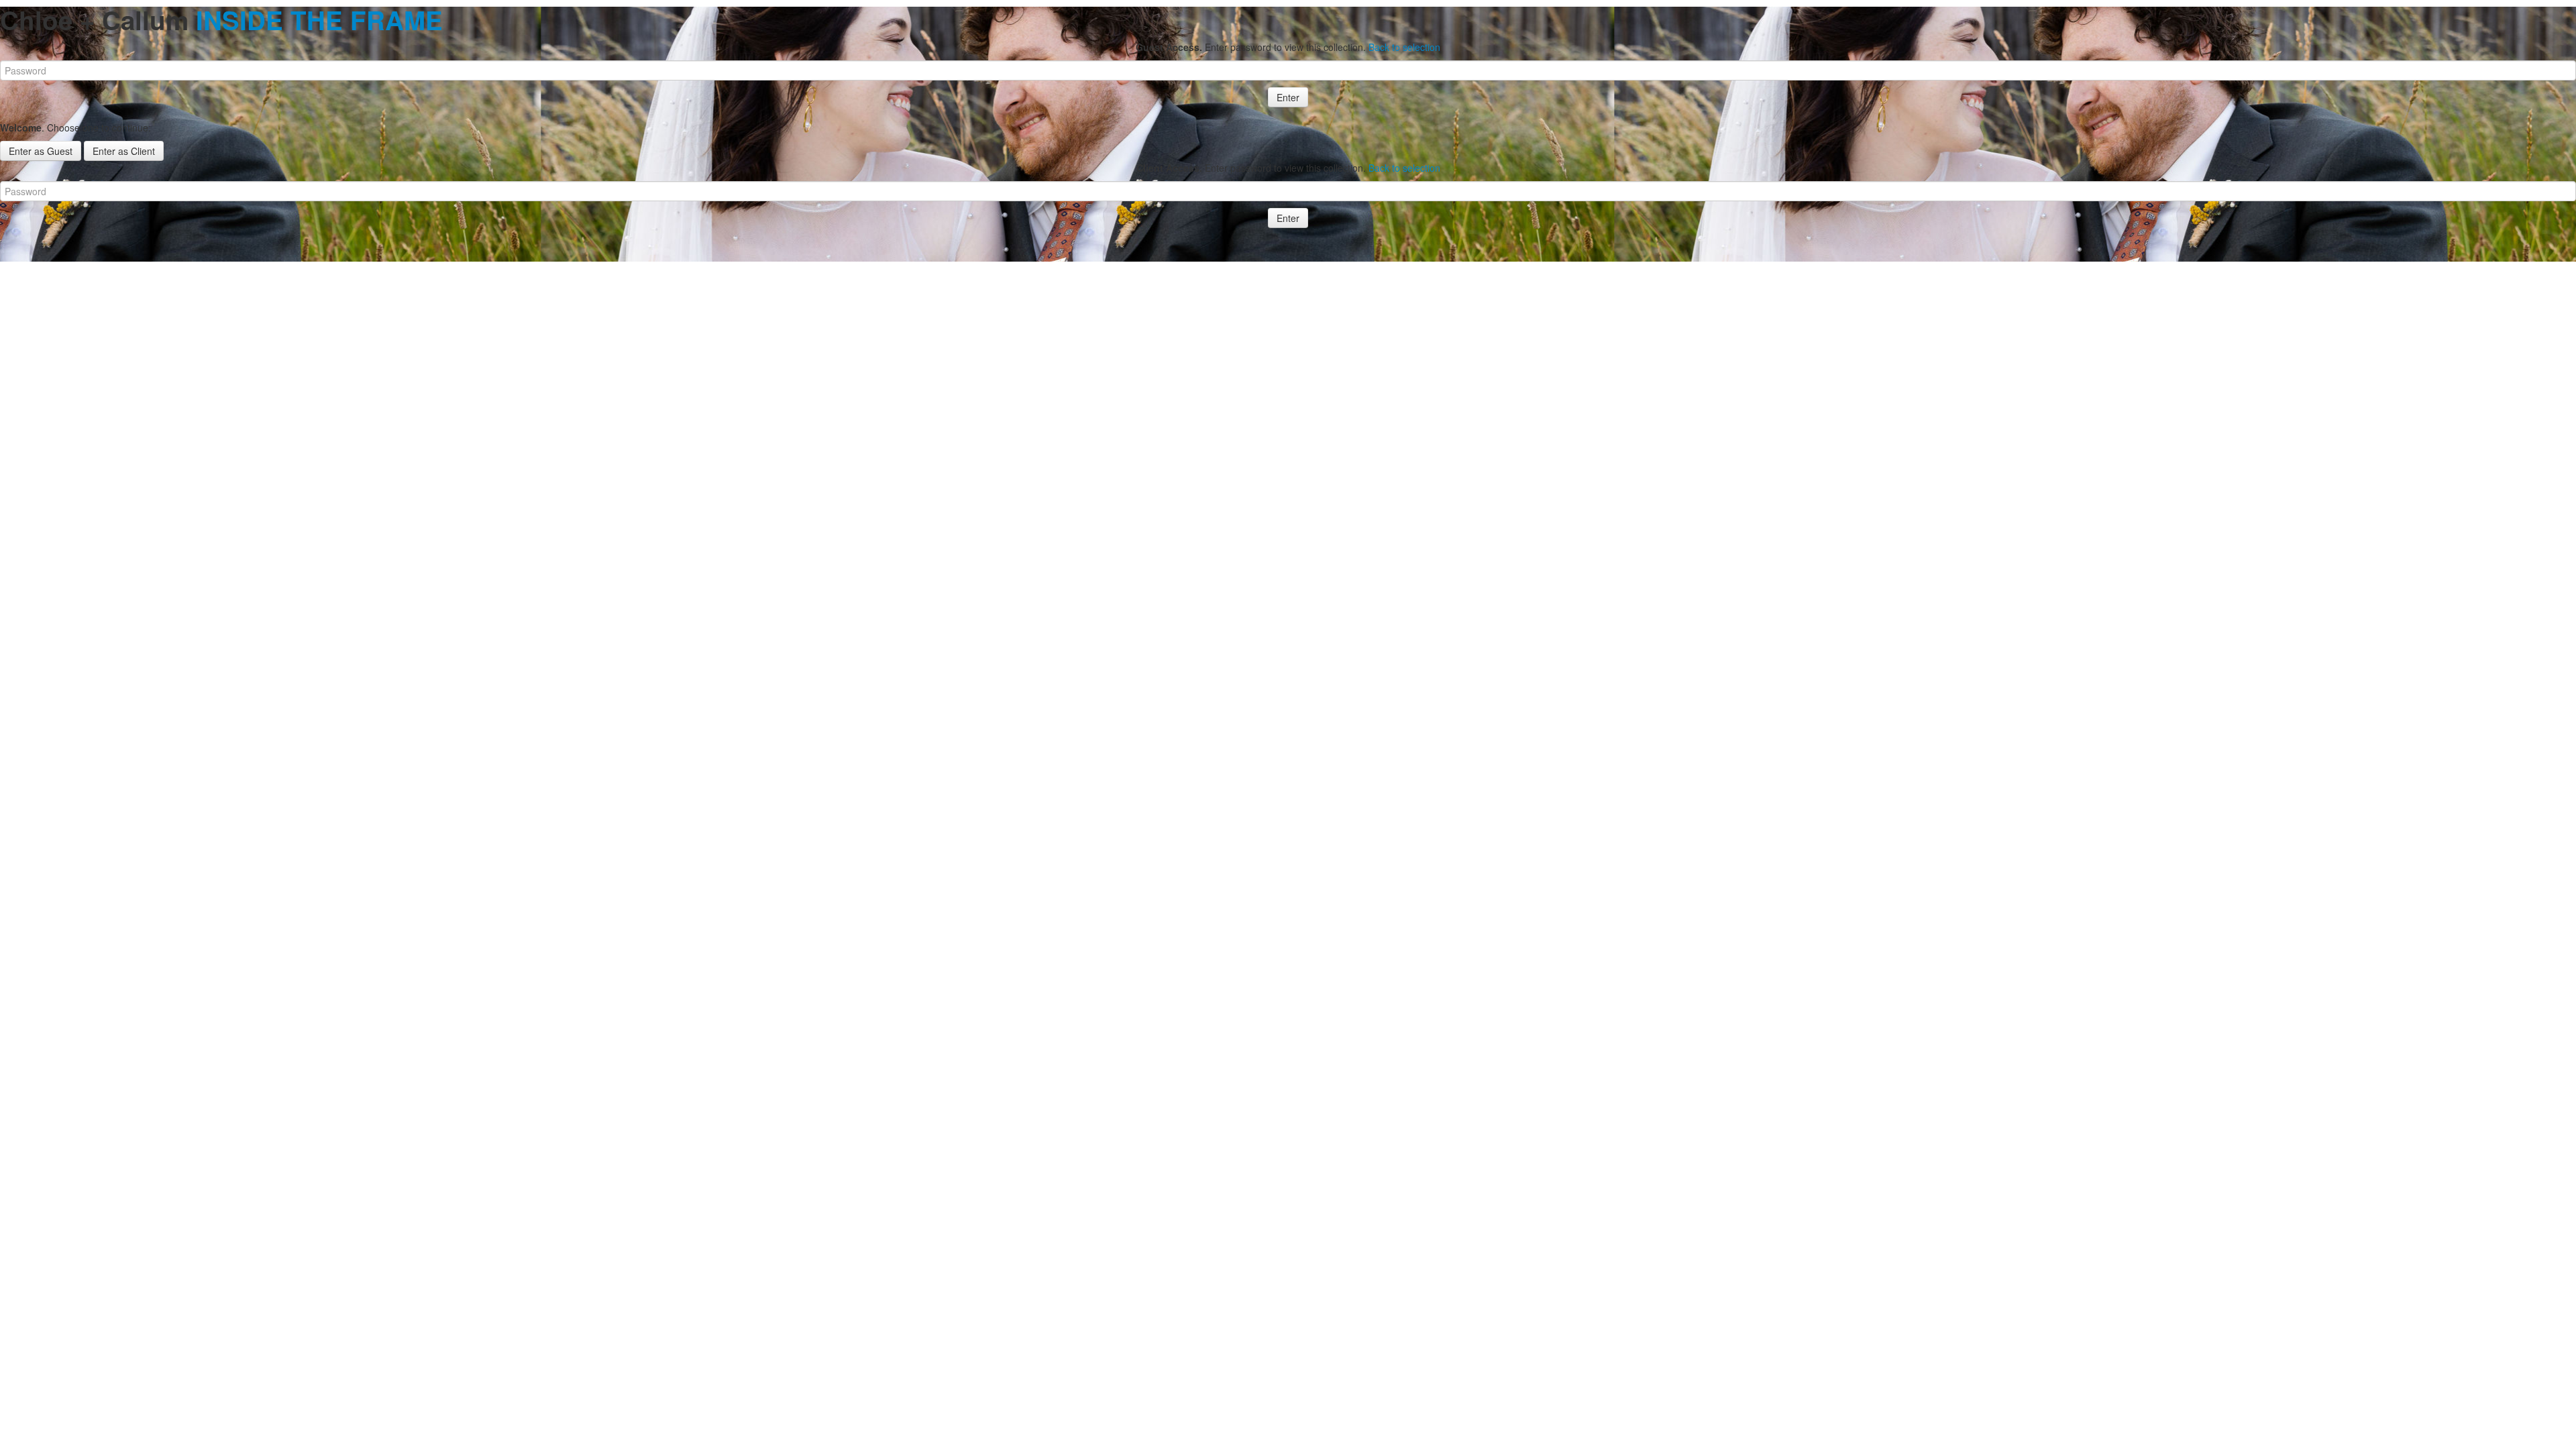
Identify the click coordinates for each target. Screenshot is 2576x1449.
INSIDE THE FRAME (319, 20)
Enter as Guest (41, 151)
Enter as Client (124, 151)
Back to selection (1404, 47)
